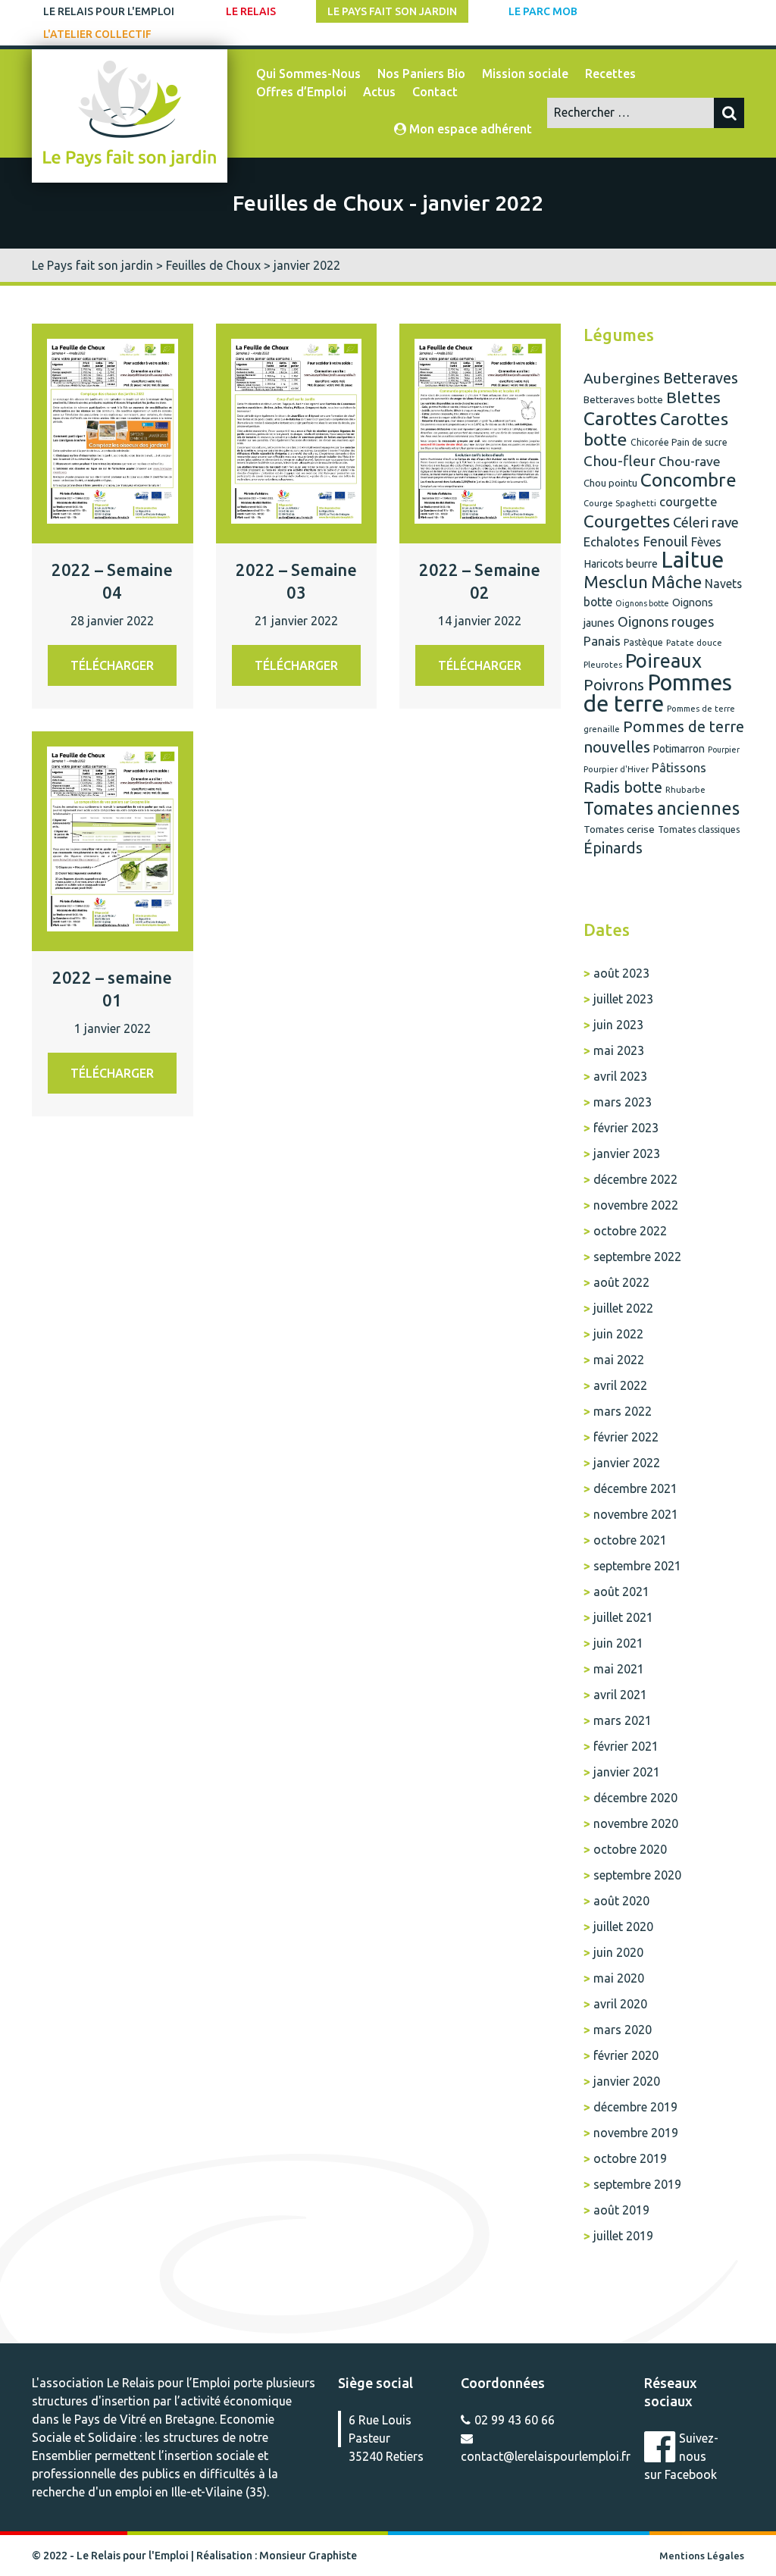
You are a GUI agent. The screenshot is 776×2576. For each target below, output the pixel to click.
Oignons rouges (666, 621)
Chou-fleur (620, 461)
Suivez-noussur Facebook (681, 2456)
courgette (688, 501)
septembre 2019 (637, 2184)
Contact (435, 92)
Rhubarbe (685, 789)
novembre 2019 (636, 2133)
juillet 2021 (623, 1617)
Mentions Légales (702, 2556)
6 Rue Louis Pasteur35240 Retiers (386, 2430)
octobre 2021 (630, 1540)
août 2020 (621, 1901)
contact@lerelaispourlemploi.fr (546, 2456)
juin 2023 (618, 1025)
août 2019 (621, 2210)
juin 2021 (618, 1643)
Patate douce (694, 642)
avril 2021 (620, 1695)
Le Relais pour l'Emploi (109, 11)
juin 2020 (618, 1952)
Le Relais (251, 11)
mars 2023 (623, 1102)
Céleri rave (706, 522)
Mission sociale (525, 74)
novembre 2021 (636, 1514)
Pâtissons (679, 768)
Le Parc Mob (543, 11)
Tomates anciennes (662, 808)
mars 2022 (623, 1411)
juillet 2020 (623, 1927)
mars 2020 (623, 2030)
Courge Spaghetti (620, 503)
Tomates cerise (619, 829)
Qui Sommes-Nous (308, 74)
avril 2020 (620, 2004)
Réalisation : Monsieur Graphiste (277, 2556)
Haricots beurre (621, 564)
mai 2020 (619, 1978)
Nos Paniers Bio (421, 74)
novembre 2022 (636, 1205)
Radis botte (623, 787)
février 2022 (626, 1437)
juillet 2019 (623, 2236)
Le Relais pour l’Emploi (169, 2383)
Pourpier (724, 750)
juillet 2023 (623, 999)
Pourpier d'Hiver (616, 769)
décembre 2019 (635, 2107)
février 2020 (626, 2055)
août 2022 (621, 1282)
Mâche (676, 582)
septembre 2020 (637, 1875)
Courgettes (627, 521)
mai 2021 (619, 1669)
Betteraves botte (623, 400)
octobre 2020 (630, 1849)
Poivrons (614, 685)
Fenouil (665, 541)
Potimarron (679, 749)
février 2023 (626, 1128)
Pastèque (643, 642)
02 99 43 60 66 (515, 2420)
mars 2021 (623, 1720)
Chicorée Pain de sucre (679, 442)
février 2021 (626, 1746)
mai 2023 (619, 1050)
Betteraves (701, 378)
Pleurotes (603, 664)
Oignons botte (642, 603)
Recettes (610, 74)
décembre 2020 (635, 1798)
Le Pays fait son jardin (392, 11)
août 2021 (621, 1592)
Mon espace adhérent (469, 129)
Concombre (688, 480)
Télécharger (112, 665)
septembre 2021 (637, 1566)
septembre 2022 (637, 1257)
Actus (379, 92)
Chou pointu (610, 483)
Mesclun (616, 582)
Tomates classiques (699, 829)
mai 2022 (619, 1360)
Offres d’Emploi (301, 92)
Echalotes (612, 541)
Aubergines (622, 378)
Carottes (620, 418)
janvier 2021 (627, 1772)
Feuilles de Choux (213, 265)
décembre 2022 (635, 1179)
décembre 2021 (635, 1488)
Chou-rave (690, 461)
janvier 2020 (627, 2081)
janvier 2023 (627, 1153)
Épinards (613, 848)
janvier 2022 (627, 1463)
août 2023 (621, 973)
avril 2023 (620, 1076)
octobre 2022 (630, 1231)
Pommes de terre (658, 693)
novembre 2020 (636, 1823)
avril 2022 (620, 1385)
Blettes (693, 397)
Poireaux (663, 660)
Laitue (692, 560)
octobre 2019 (630, 2158)
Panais (602, 641)
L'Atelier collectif (97, 34)
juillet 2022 (623, 1308)
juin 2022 (618, 1334)
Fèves (706, 542)
